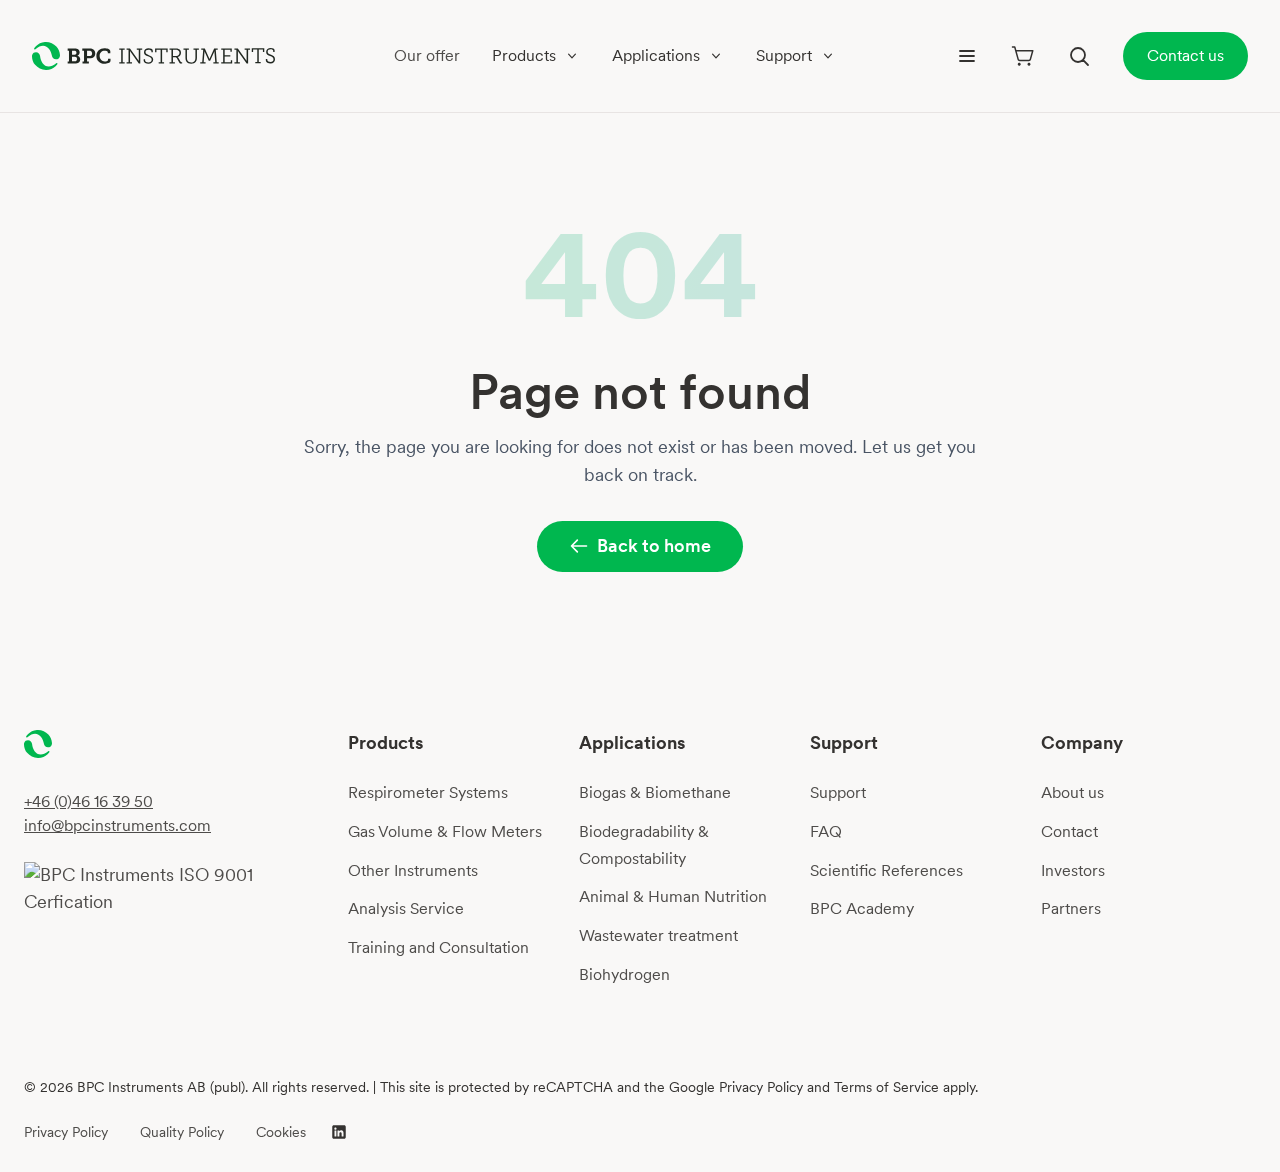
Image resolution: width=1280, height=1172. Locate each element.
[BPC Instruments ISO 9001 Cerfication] (178, 889)
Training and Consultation (438, 947)
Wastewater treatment (658, 935)
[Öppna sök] (1079, 56)
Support (838, 792)
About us (1072, 792)
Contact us (1185, 55)
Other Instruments (413, 870)
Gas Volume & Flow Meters (445, 831)
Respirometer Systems (428, 792)
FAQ (826, 831)
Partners (1071, 908)
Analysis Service (406, 908)
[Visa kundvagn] (1023, 56)
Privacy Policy (66, 1132)
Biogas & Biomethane (655, 792)
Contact (1069, 831)
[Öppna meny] (967, 56)
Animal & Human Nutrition (673, 896)
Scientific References (886, 870)
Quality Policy (182, 1132)
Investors (1073, 870)
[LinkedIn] (339, 1132)
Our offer (427, 55)
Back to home (654, 545)
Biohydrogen (624, 974)
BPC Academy (862, 908)
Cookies (281, 1132)
